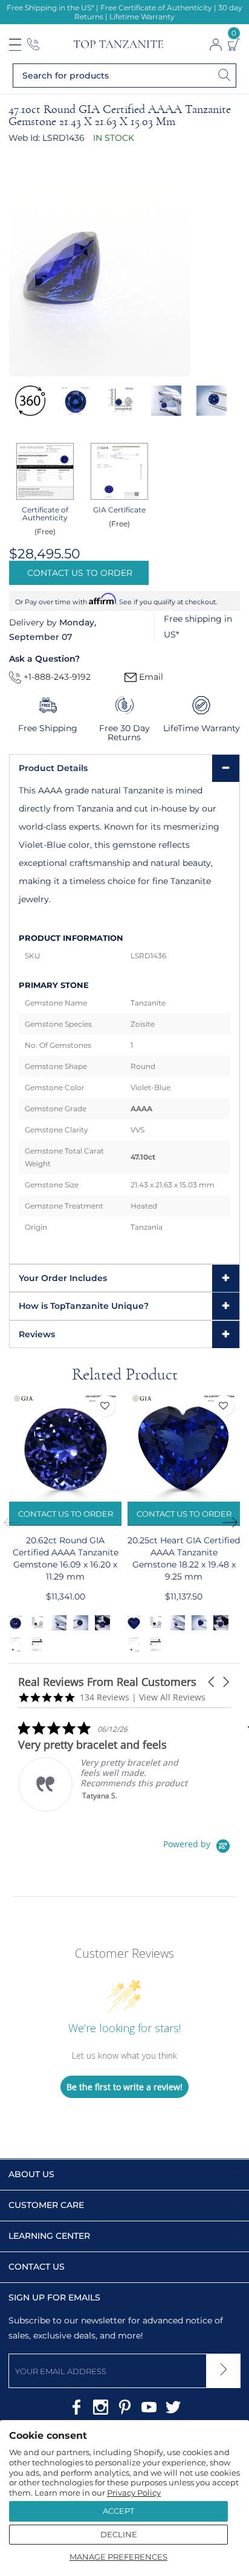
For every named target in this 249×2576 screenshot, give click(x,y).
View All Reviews (172, 1697)
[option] (30, 401)
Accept (118, 2511)
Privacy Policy (134, 2493)
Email (150, 677)
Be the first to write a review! (124, 2087)
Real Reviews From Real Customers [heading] (107, 1682)
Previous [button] (15, 1522)
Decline (119, 2534)
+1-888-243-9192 (56, 677)
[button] (212, 1682)
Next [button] (234, 1522)
